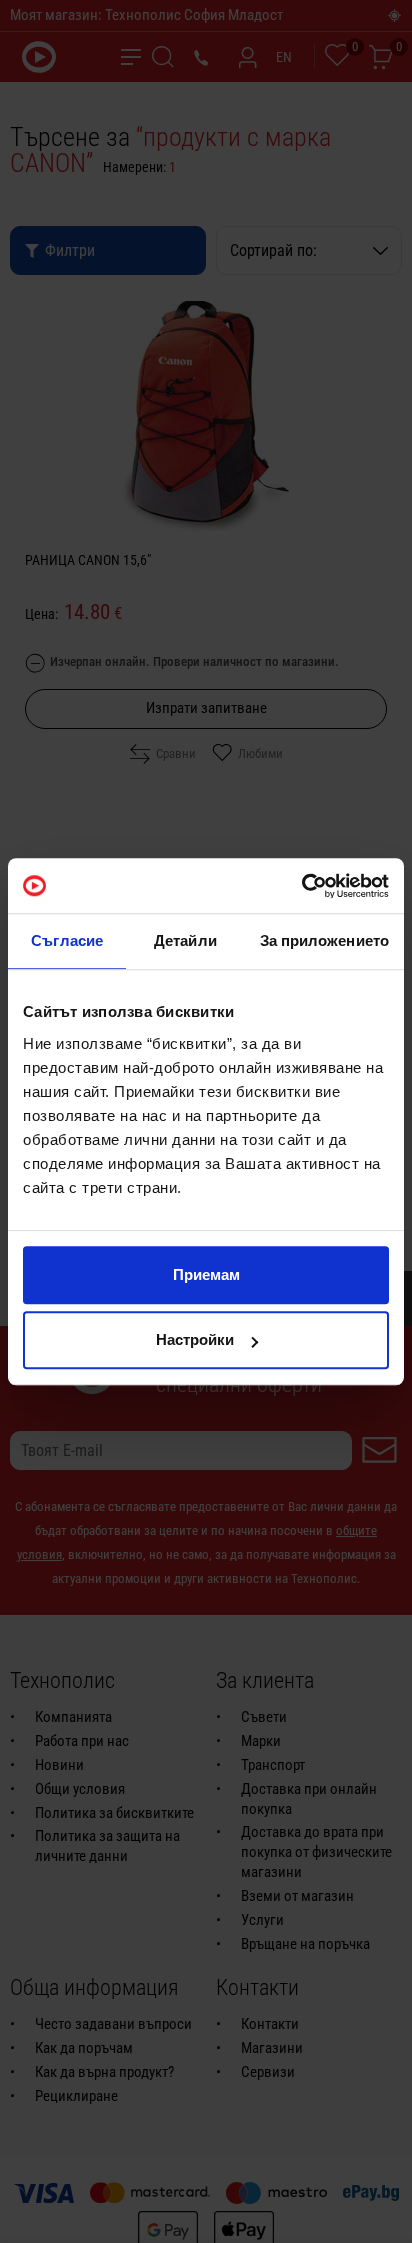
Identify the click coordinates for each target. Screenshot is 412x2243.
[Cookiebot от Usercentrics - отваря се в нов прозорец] (301, 886)
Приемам (206, 1274)
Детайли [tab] (185, 940)
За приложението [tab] (325, 940)
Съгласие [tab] (67, 940)
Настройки (195, 1339)
